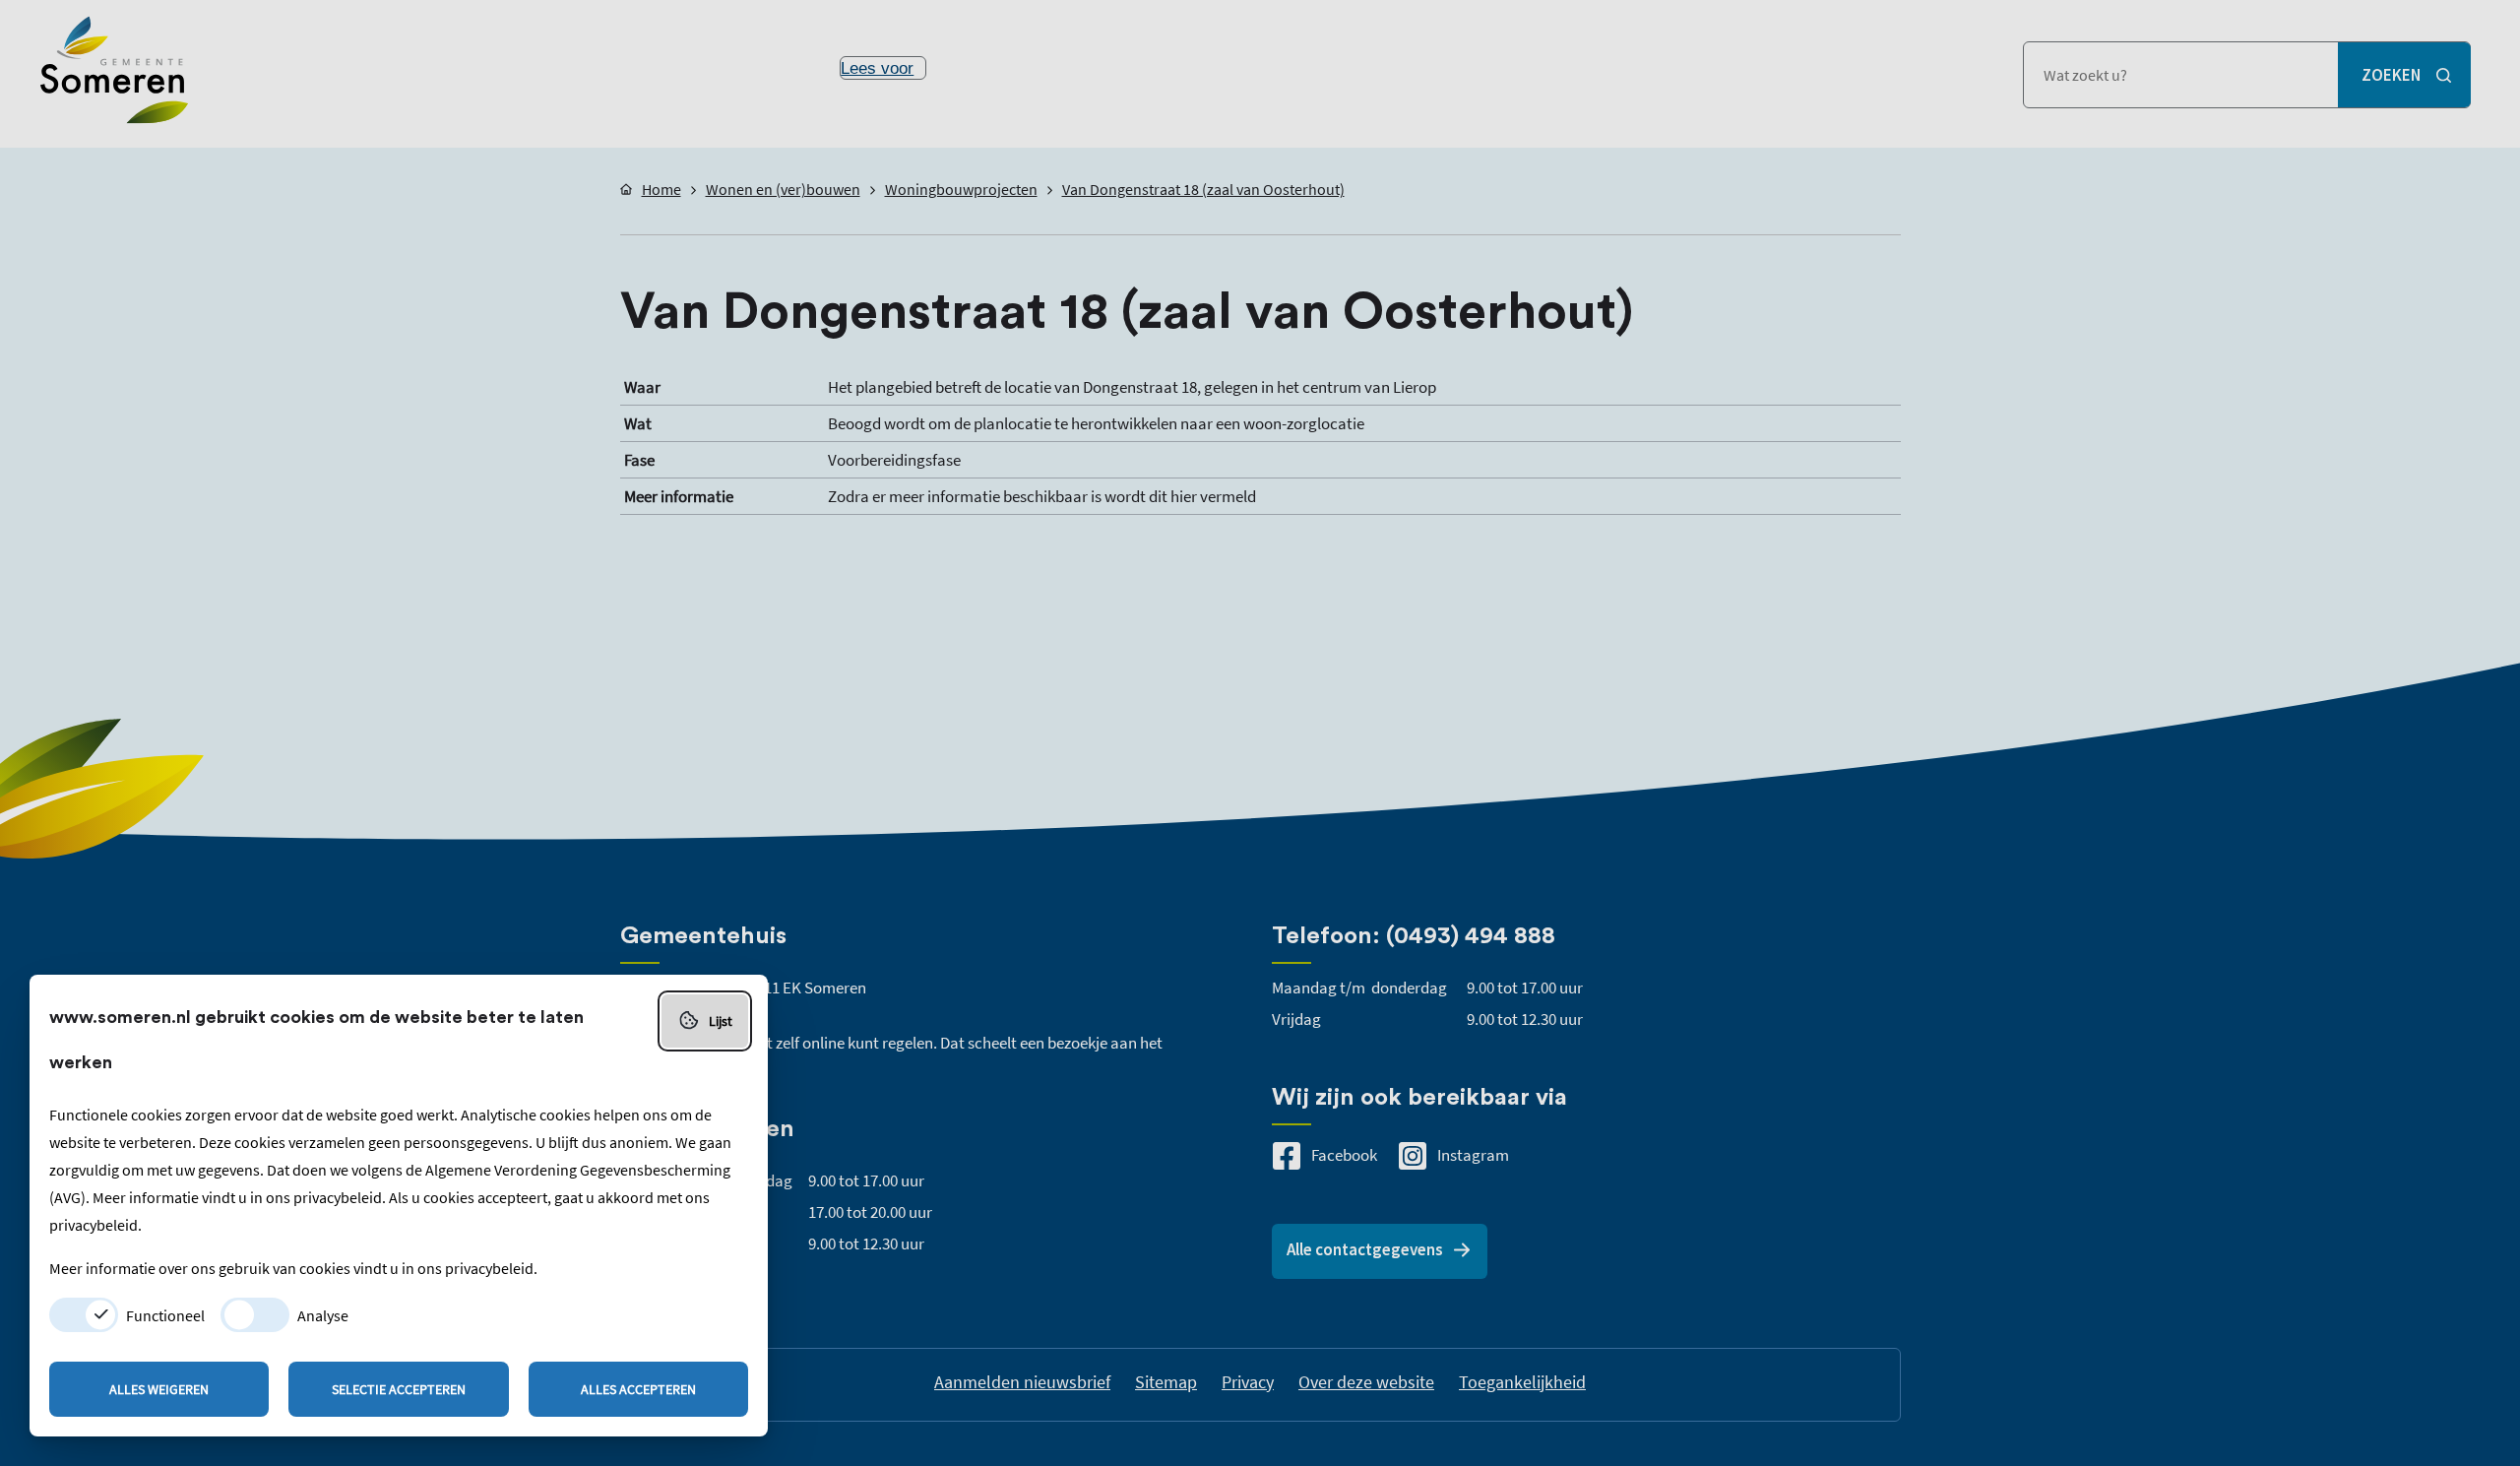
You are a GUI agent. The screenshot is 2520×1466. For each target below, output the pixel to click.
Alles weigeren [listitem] (159, 1389)
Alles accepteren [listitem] (638, 1389)
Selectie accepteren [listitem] (399, 1389)
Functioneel (165, 1315)
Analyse (323, 1315)
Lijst (721, 1021)
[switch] (84, 1315)
